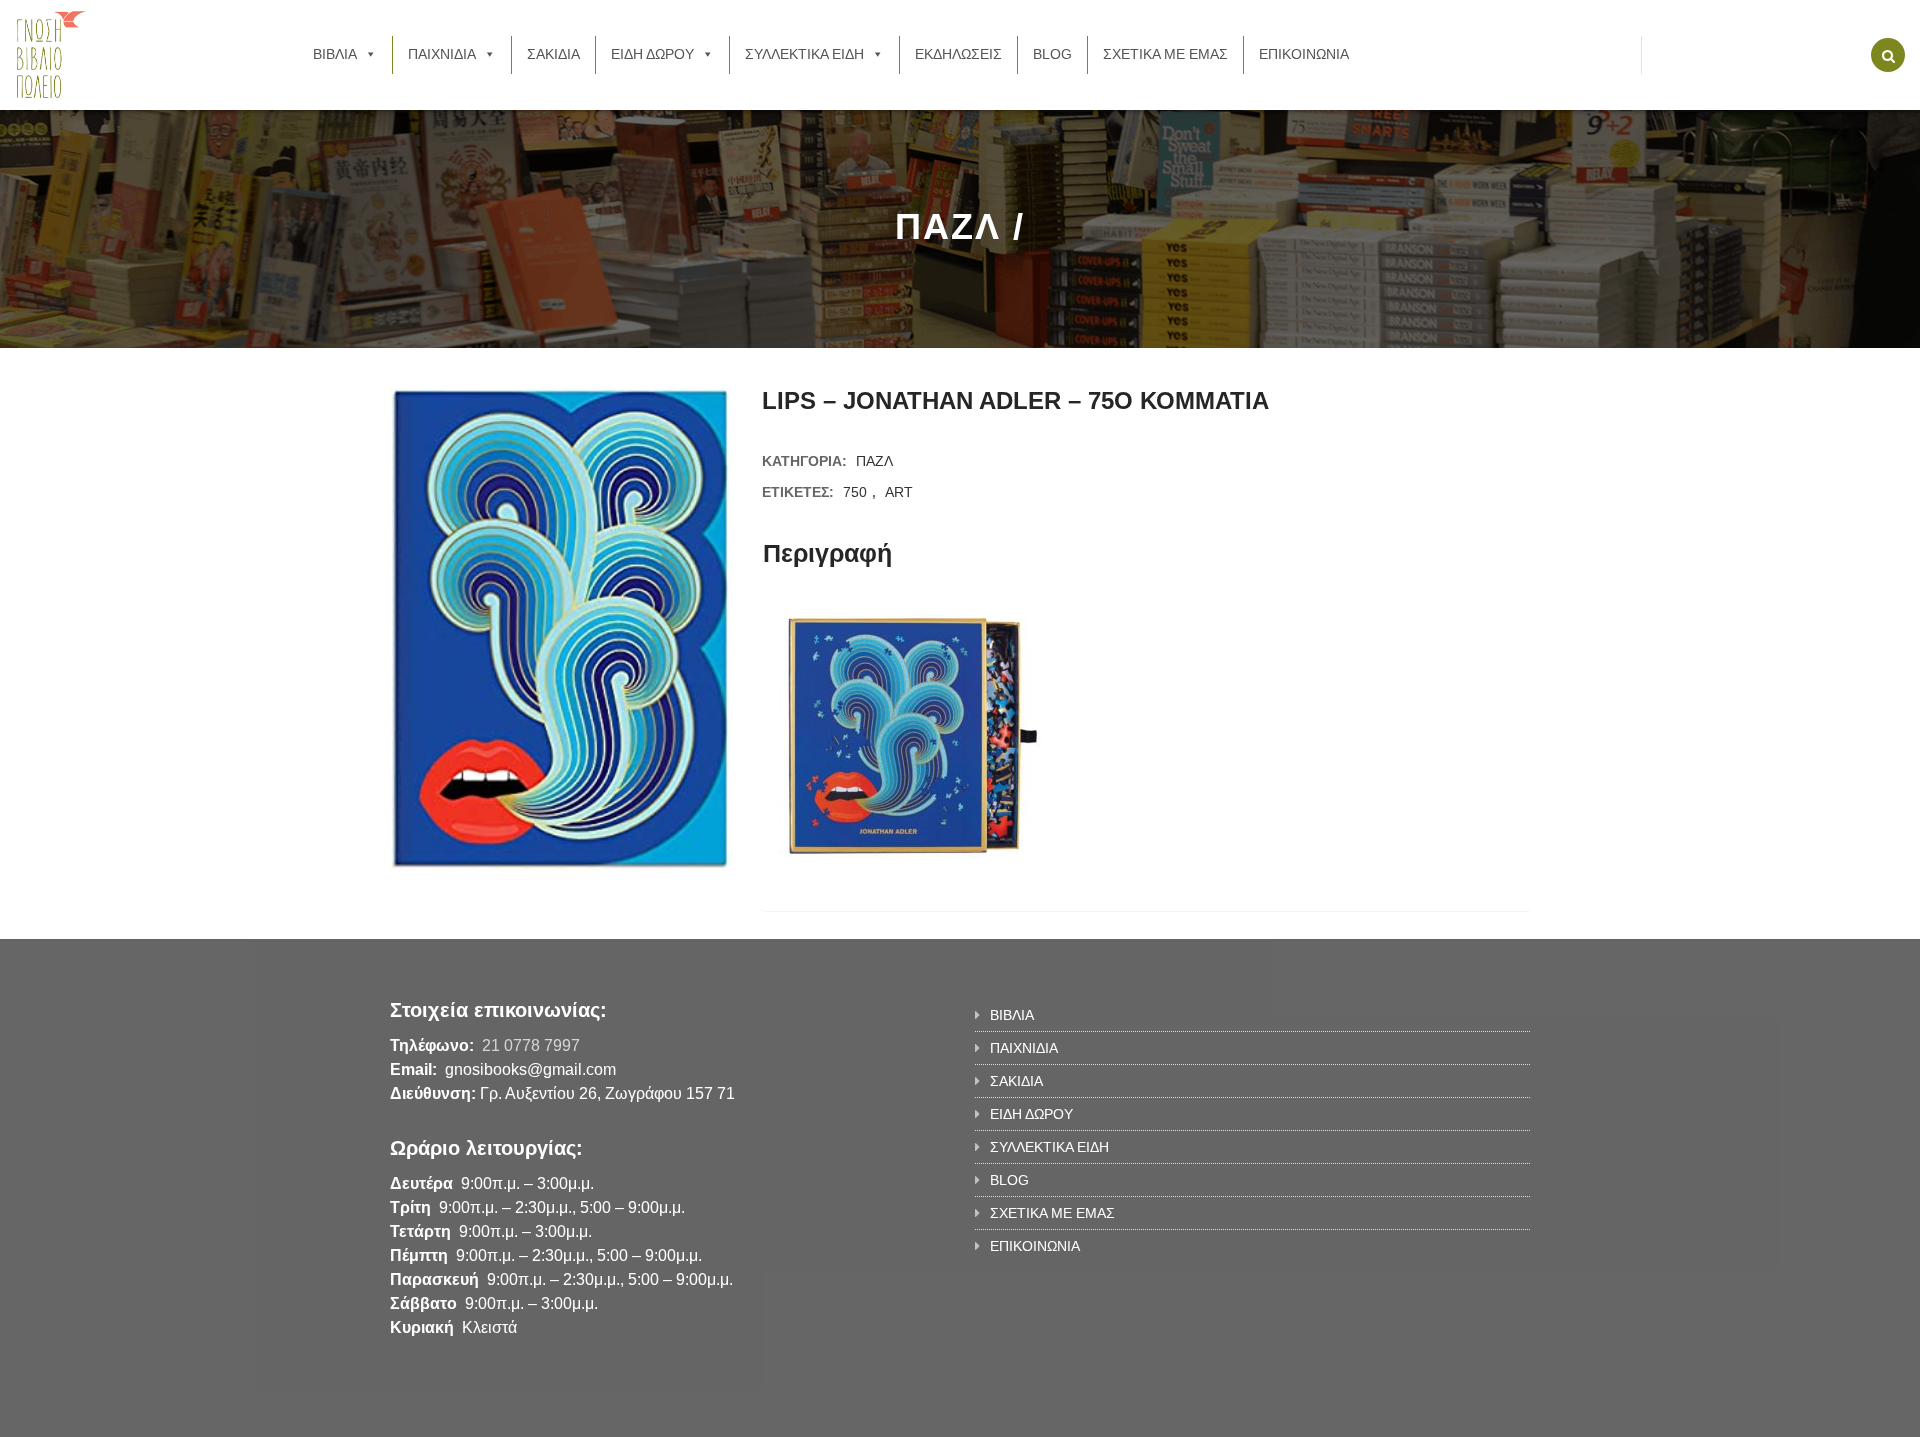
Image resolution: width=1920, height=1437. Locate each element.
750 (855, 492)
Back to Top (1447, 1412)
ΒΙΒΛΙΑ (335, 54)
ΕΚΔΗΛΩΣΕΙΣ (958, 54)
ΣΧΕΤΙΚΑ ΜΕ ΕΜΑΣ (1165, 54)
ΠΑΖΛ (874, 461)
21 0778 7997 (531, 1045)
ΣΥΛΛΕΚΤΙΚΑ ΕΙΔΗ (804, 54)
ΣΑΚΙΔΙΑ (553, 54)
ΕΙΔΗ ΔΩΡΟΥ (652, 54)
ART (899, 492)
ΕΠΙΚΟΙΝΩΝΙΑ (1304, 54)
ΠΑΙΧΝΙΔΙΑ (442, 54)
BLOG (1052, 54)
